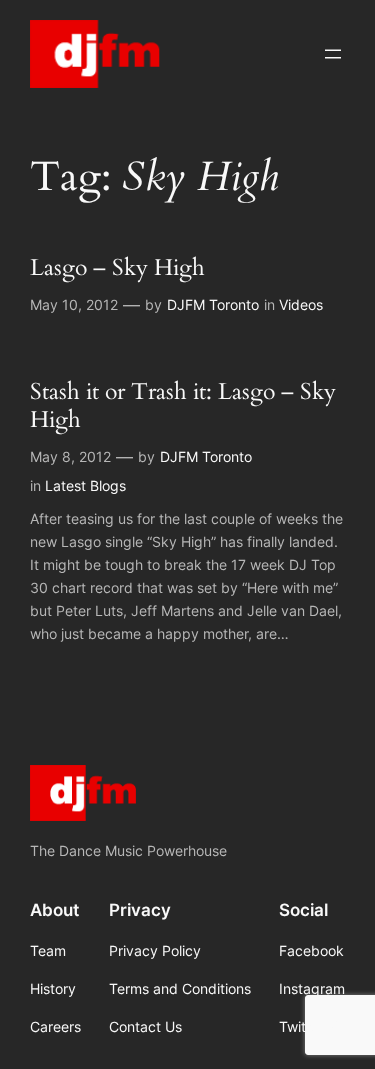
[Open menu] (333, 54)
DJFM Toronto (213, 304)
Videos (301, 304)
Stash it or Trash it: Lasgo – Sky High (183, 406)
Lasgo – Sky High (117, 268)
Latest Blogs (85, 485)
